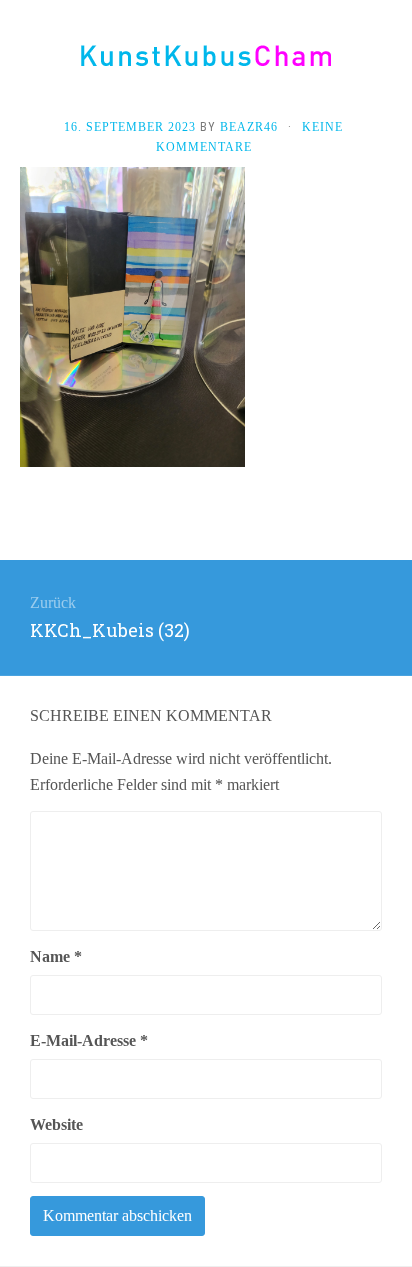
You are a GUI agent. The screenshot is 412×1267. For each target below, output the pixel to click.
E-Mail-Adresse (89, 1040)
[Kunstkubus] (206, 55)
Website (56, 1124)
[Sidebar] (20, 62)
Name (56, 956)
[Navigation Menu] (392, 62)
